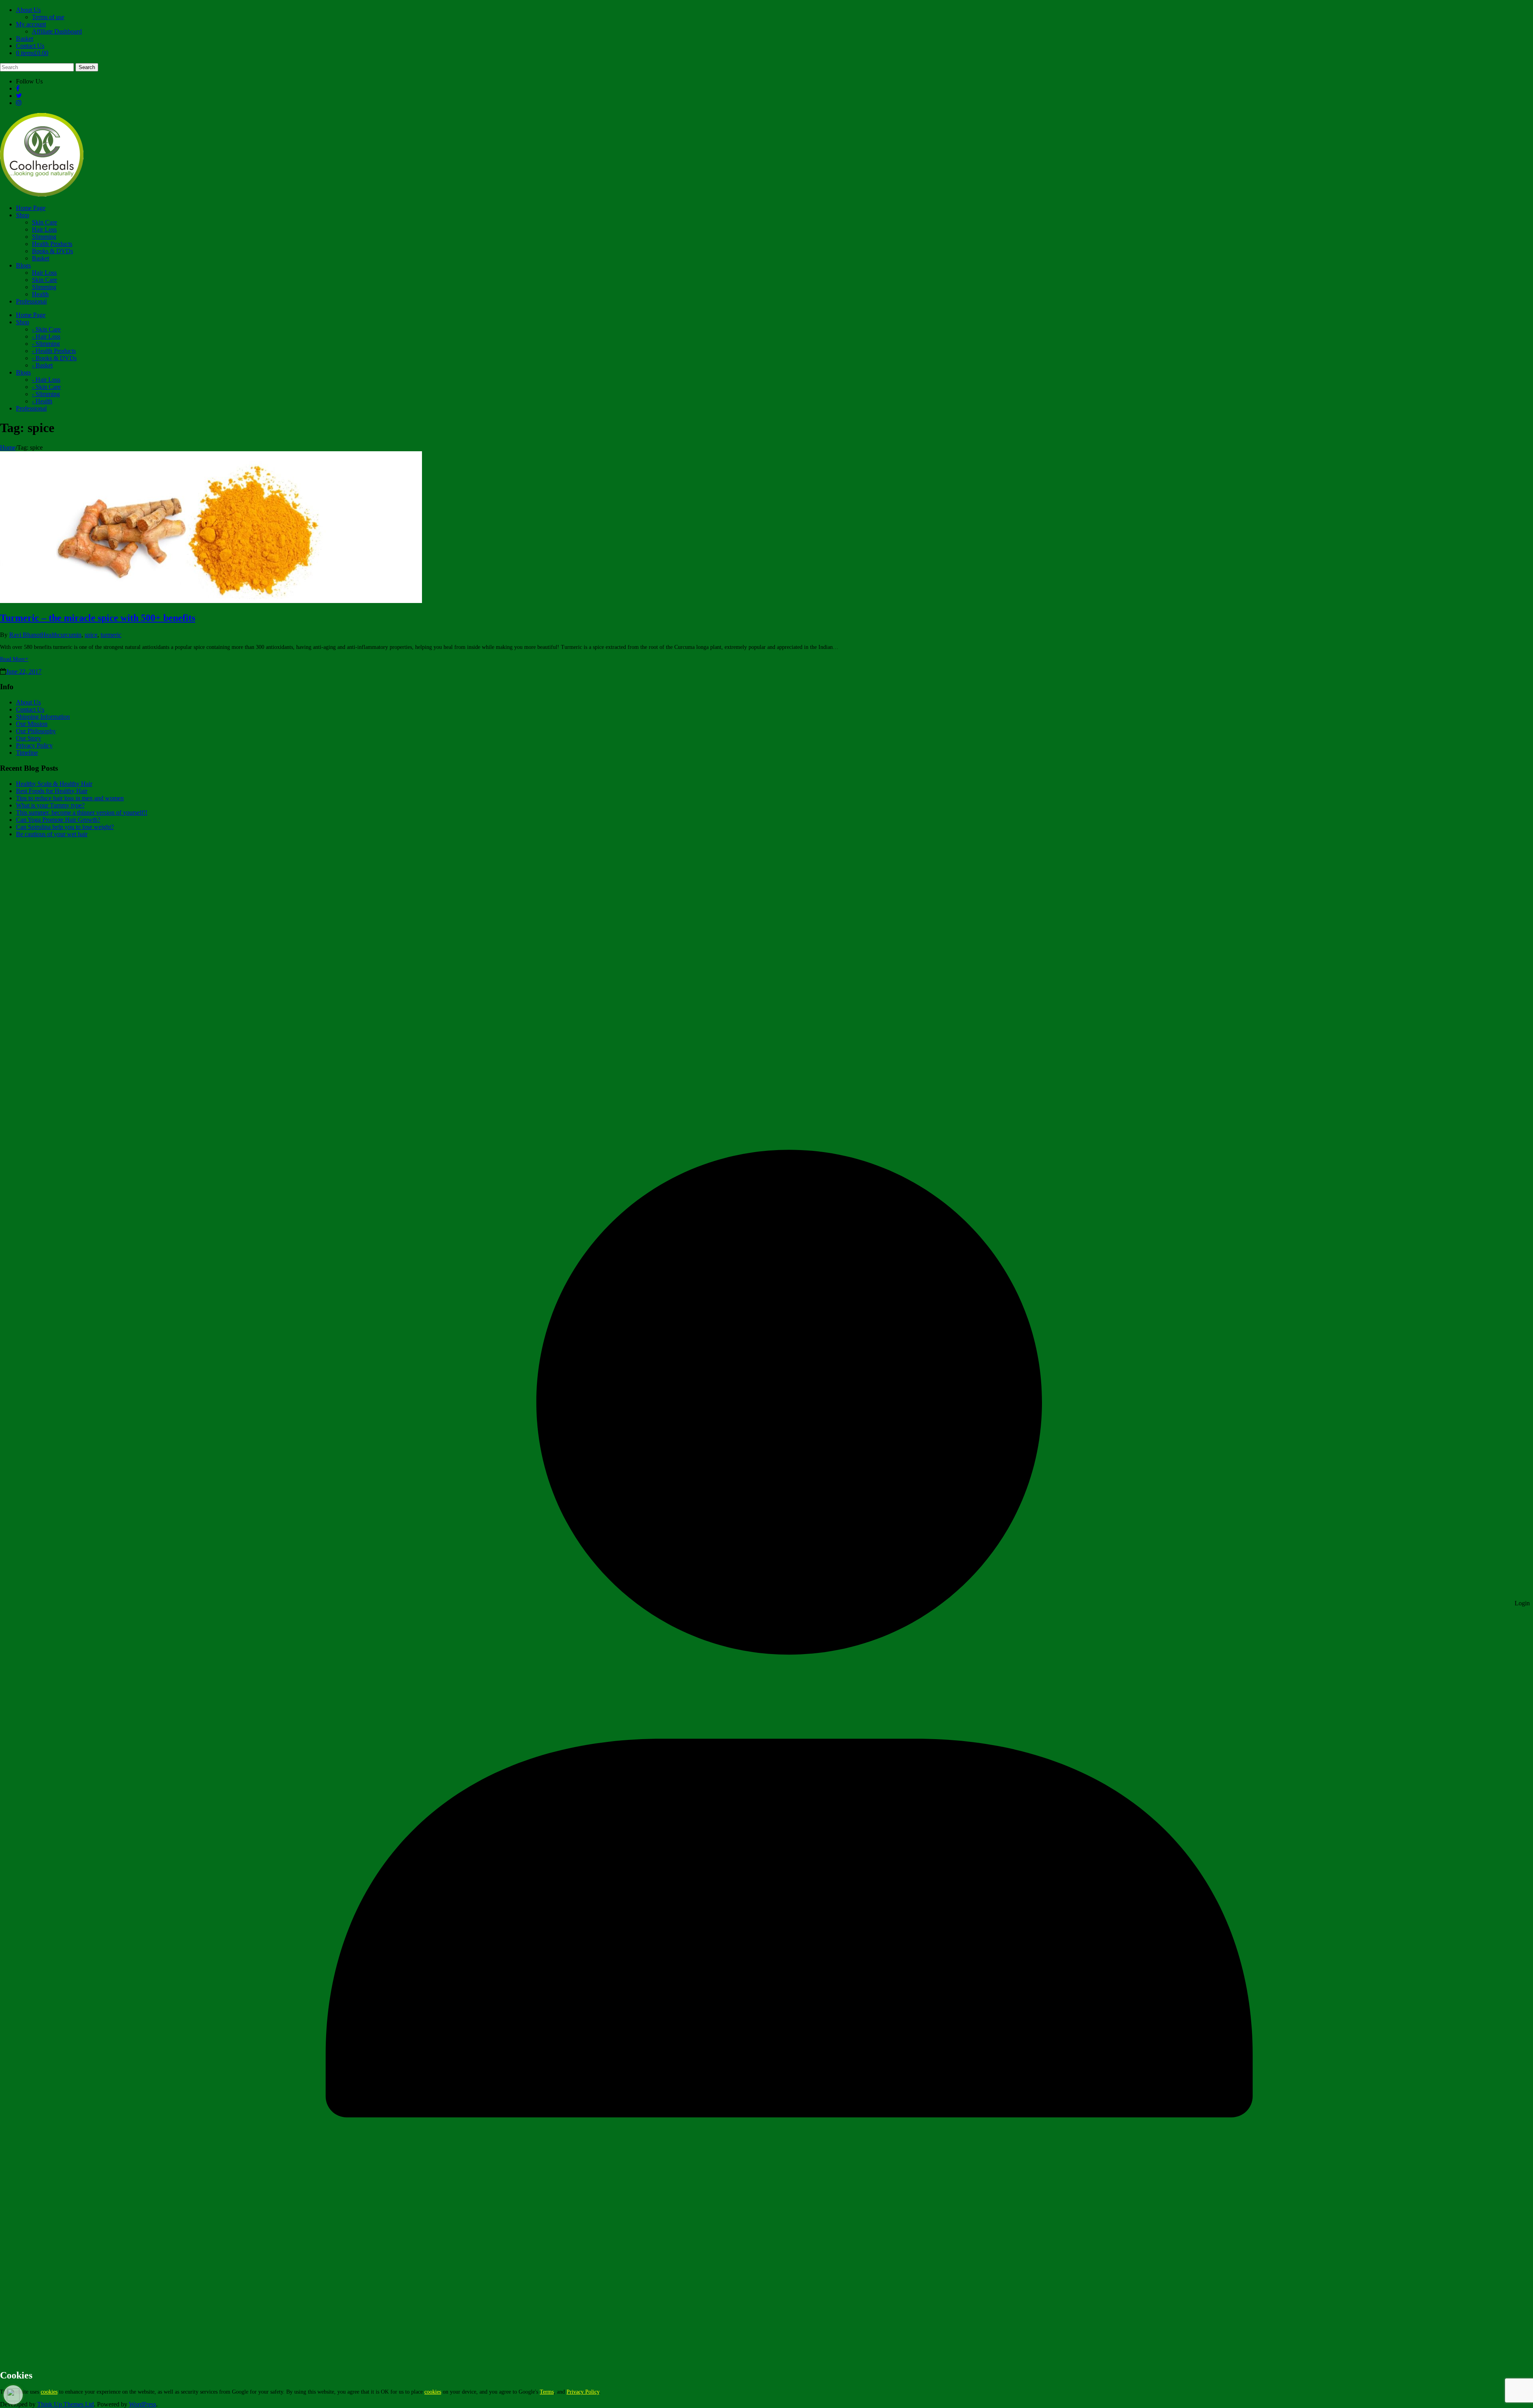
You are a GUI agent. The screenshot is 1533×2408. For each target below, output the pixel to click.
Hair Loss (44, 229)
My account (31, 24)
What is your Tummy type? (50, 805)
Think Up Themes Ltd (65, 2404)
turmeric (111, 635)
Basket (25, 39)
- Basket (42, 365)
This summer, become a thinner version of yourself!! (82, 812)
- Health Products (54, 351)
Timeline (27, 753)
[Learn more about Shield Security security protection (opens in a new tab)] (13, 2395)
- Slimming (46, 344)
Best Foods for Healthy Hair (52, 791)
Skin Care (45, 222)
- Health (42, 401)
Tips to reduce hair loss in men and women (70, 798)
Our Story (29, 738)
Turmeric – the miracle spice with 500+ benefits (98, 618)
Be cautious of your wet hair (52, 834)
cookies (49, 2392)
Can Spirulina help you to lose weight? (65, 827)
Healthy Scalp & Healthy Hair (54, 784)
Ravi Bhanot (25, 635)
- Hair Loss (46, 336)
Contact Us (30, 46)
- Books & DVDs (54, 358)
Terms (547, 2392)
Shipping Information (43, 717)
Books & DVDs (52, 251)
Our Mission (32, 724)
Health (40, 294)
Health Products (52, 244)
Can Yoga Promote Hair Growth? (58, 820)
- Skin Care (46, 329)
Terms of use (48, 17)
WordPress (143, 2404)
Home (8, 447)
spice (91, 635)
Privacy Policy (34, 745)
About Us (28, 10)
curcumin (70, 635)
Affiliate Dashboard (57, 31)
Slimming (44, 237)
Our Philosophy (36, 731)
